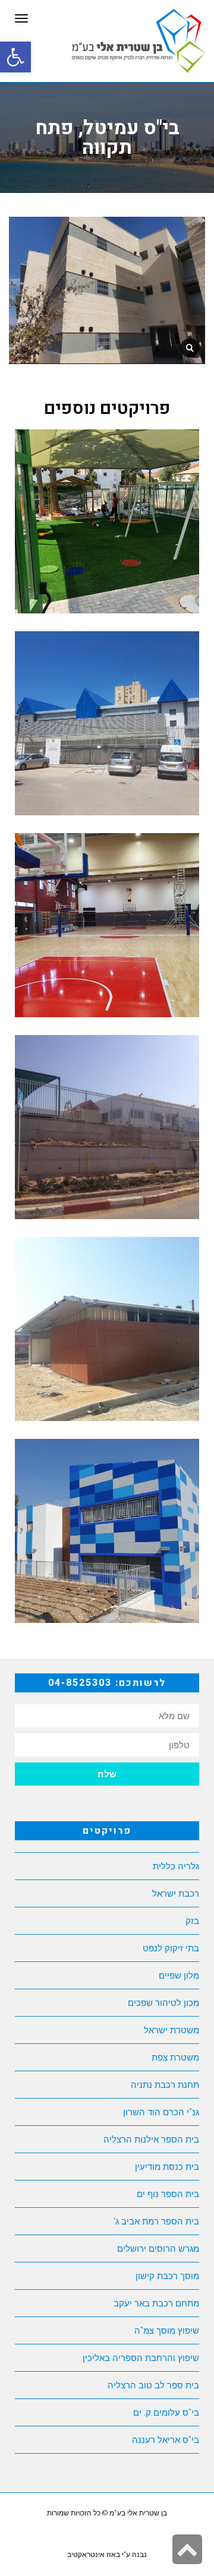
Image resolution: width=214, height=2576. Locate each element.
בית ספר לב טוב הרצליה (153, 2385)
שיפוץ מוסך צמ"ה (167, 2330)
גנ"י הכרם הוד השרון (161, 2112)
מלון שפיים (179, 1975)
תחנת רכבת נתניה (165, 2085)
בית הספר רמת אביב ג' (156, 2221)
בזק (192, 1921)
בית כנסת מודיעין (167, 2167)
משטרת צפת (175, 2057)
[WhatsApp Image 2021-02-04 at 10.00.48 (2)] (190, 348)
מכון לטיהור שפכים (163, 2003)
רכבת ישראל (176, 1893)
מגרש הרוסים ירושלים (158, 2249)
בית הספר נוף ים (168, 2194)
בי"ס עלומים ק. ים (166, 2412)
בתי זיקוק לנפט (171, 1948)
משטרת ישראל (171, 2030)
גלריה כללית (176, 1866)
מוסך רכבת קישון (167, 2276)
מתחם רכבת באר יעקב (156, 2303)
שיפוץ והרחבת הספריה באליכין (141, 2358)
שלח (107, 1774)
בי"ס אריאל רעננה (166, 2440)
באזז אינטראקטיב (94, 2555)
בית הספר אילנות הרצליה (151, 2139)
